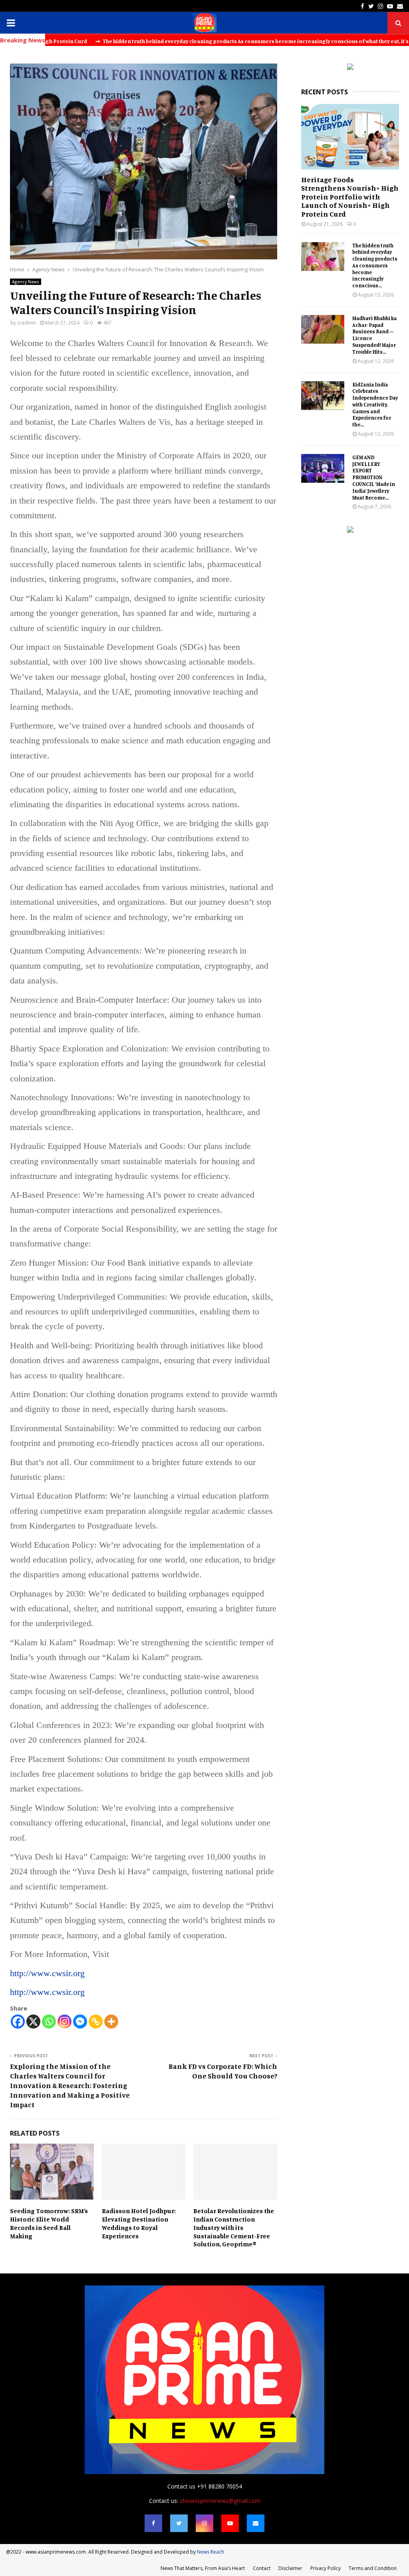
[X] (33, 2022)
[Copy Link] (96, 2022)
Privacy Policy (326, 2568)
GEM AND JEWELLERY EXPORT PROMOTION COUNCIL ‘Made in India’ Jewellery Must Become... (374, 477)
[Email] (256, 2523)
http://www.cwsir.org (47, 1973)
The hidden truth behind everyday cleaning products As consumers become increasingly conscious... (375, 266)
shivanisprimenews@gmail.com (220, 2501)
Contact (262, 2568)
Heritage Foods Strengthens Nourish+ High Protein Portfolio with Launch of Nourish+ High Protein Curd (350, 197)
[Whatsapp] (49, 2022)
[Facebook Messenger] (80, 2022)
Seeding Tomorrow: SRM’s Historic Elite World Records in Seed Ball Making (49, 2223)
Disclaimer (290, 2568)
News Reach (210, 2552)
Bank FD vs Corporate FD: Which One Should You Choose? (223, 2071)
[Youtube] (230, 2523)
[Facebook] (18, 2022)
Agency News (26, 282)
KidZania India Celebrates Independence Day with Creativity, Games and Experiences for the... (375, 405)
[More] (111, 2022)
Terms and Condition (373, 2568)
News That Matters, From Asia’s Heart (203, 2568)
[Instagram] (65, 2022)
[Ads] (350, 68)
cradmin (27, 323)
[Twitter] (179, 2523)
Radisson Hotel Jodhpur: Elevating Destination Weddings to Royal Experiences (139, 2223)
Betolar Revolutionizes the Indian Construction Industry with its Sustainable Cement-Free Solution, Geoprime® (234, 2227)
